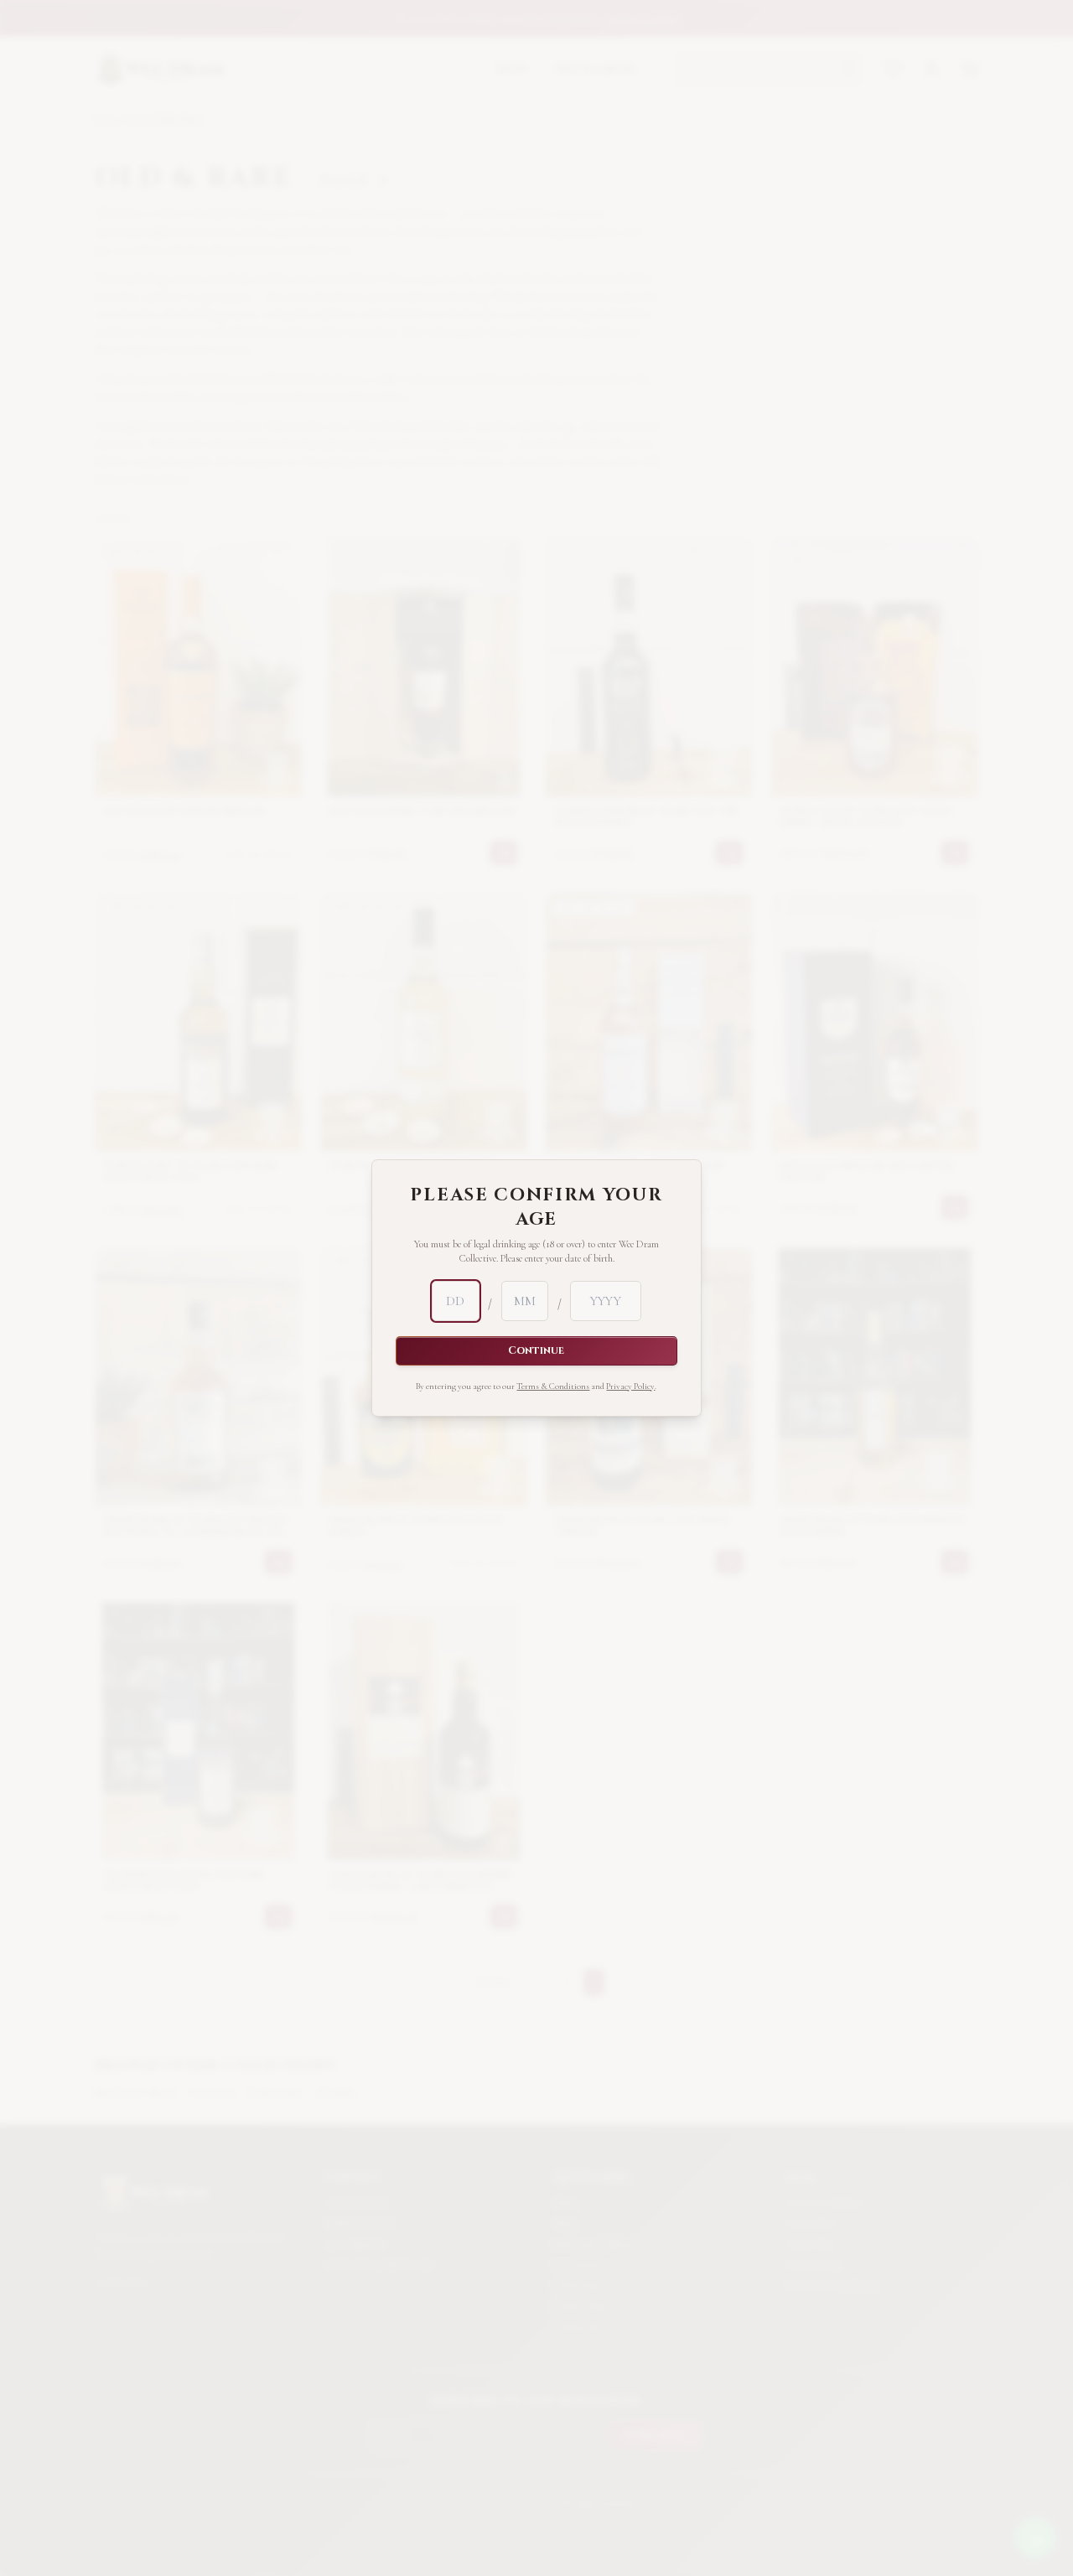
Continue (536, 1351)
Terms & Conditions (553, 1386)
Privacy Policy (630, 1386)
